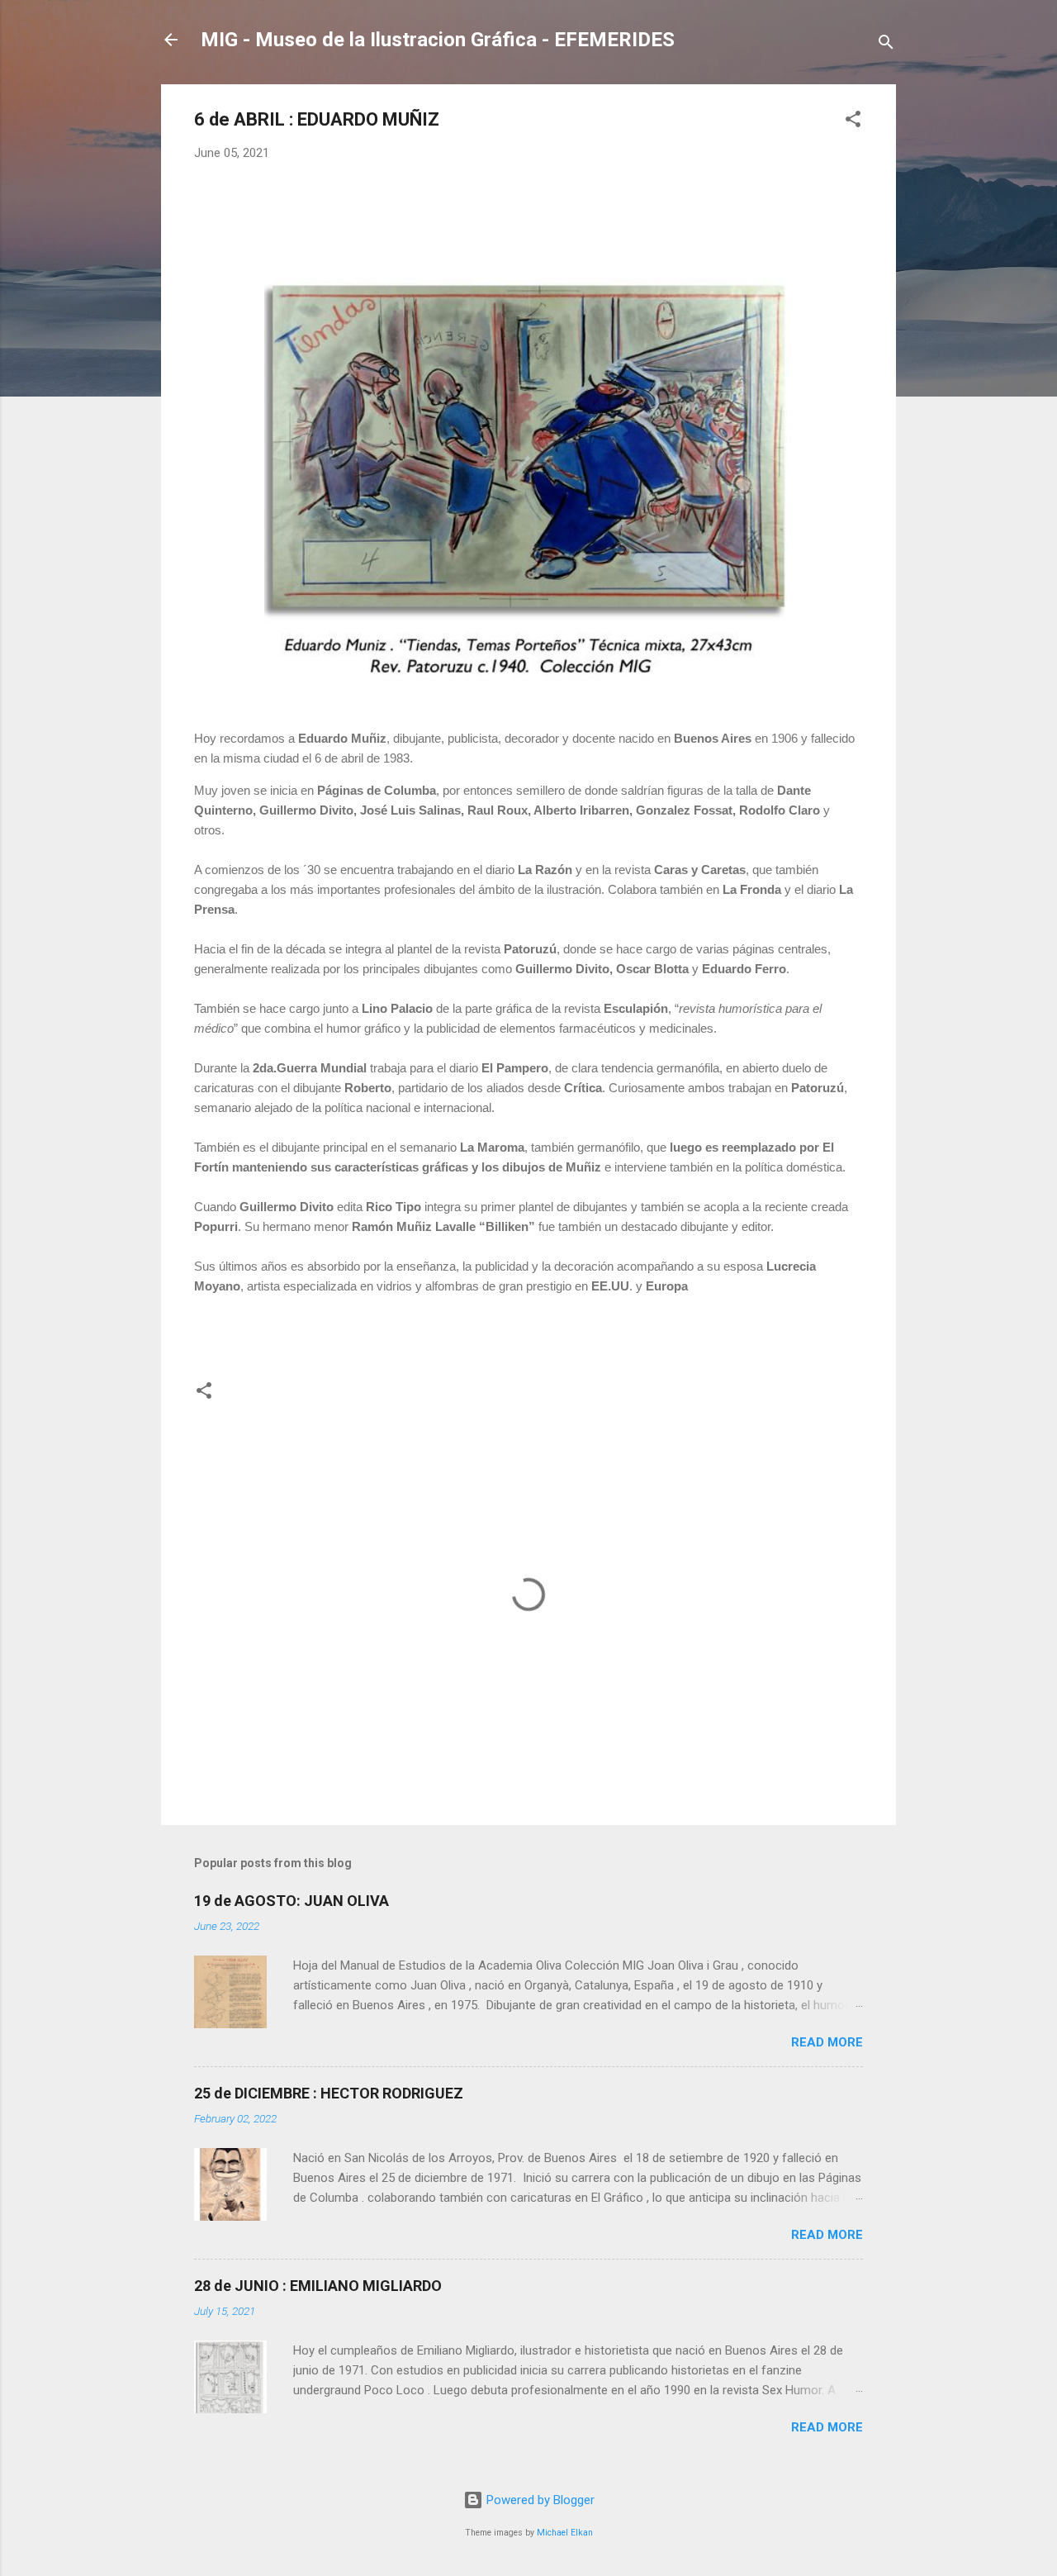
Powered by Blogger (539, 2500)
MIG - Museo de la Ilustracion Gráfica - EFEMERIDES (438, 40)
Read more (827, 2042)
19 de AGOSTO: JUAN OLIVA (292, 1901)
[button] (853, 122)
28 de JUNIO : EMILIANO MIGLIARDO (318, 2286)
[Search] (886, 45)
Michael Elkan (565, 2533)
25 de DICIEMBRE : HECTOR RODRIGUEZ (329, 2093)
